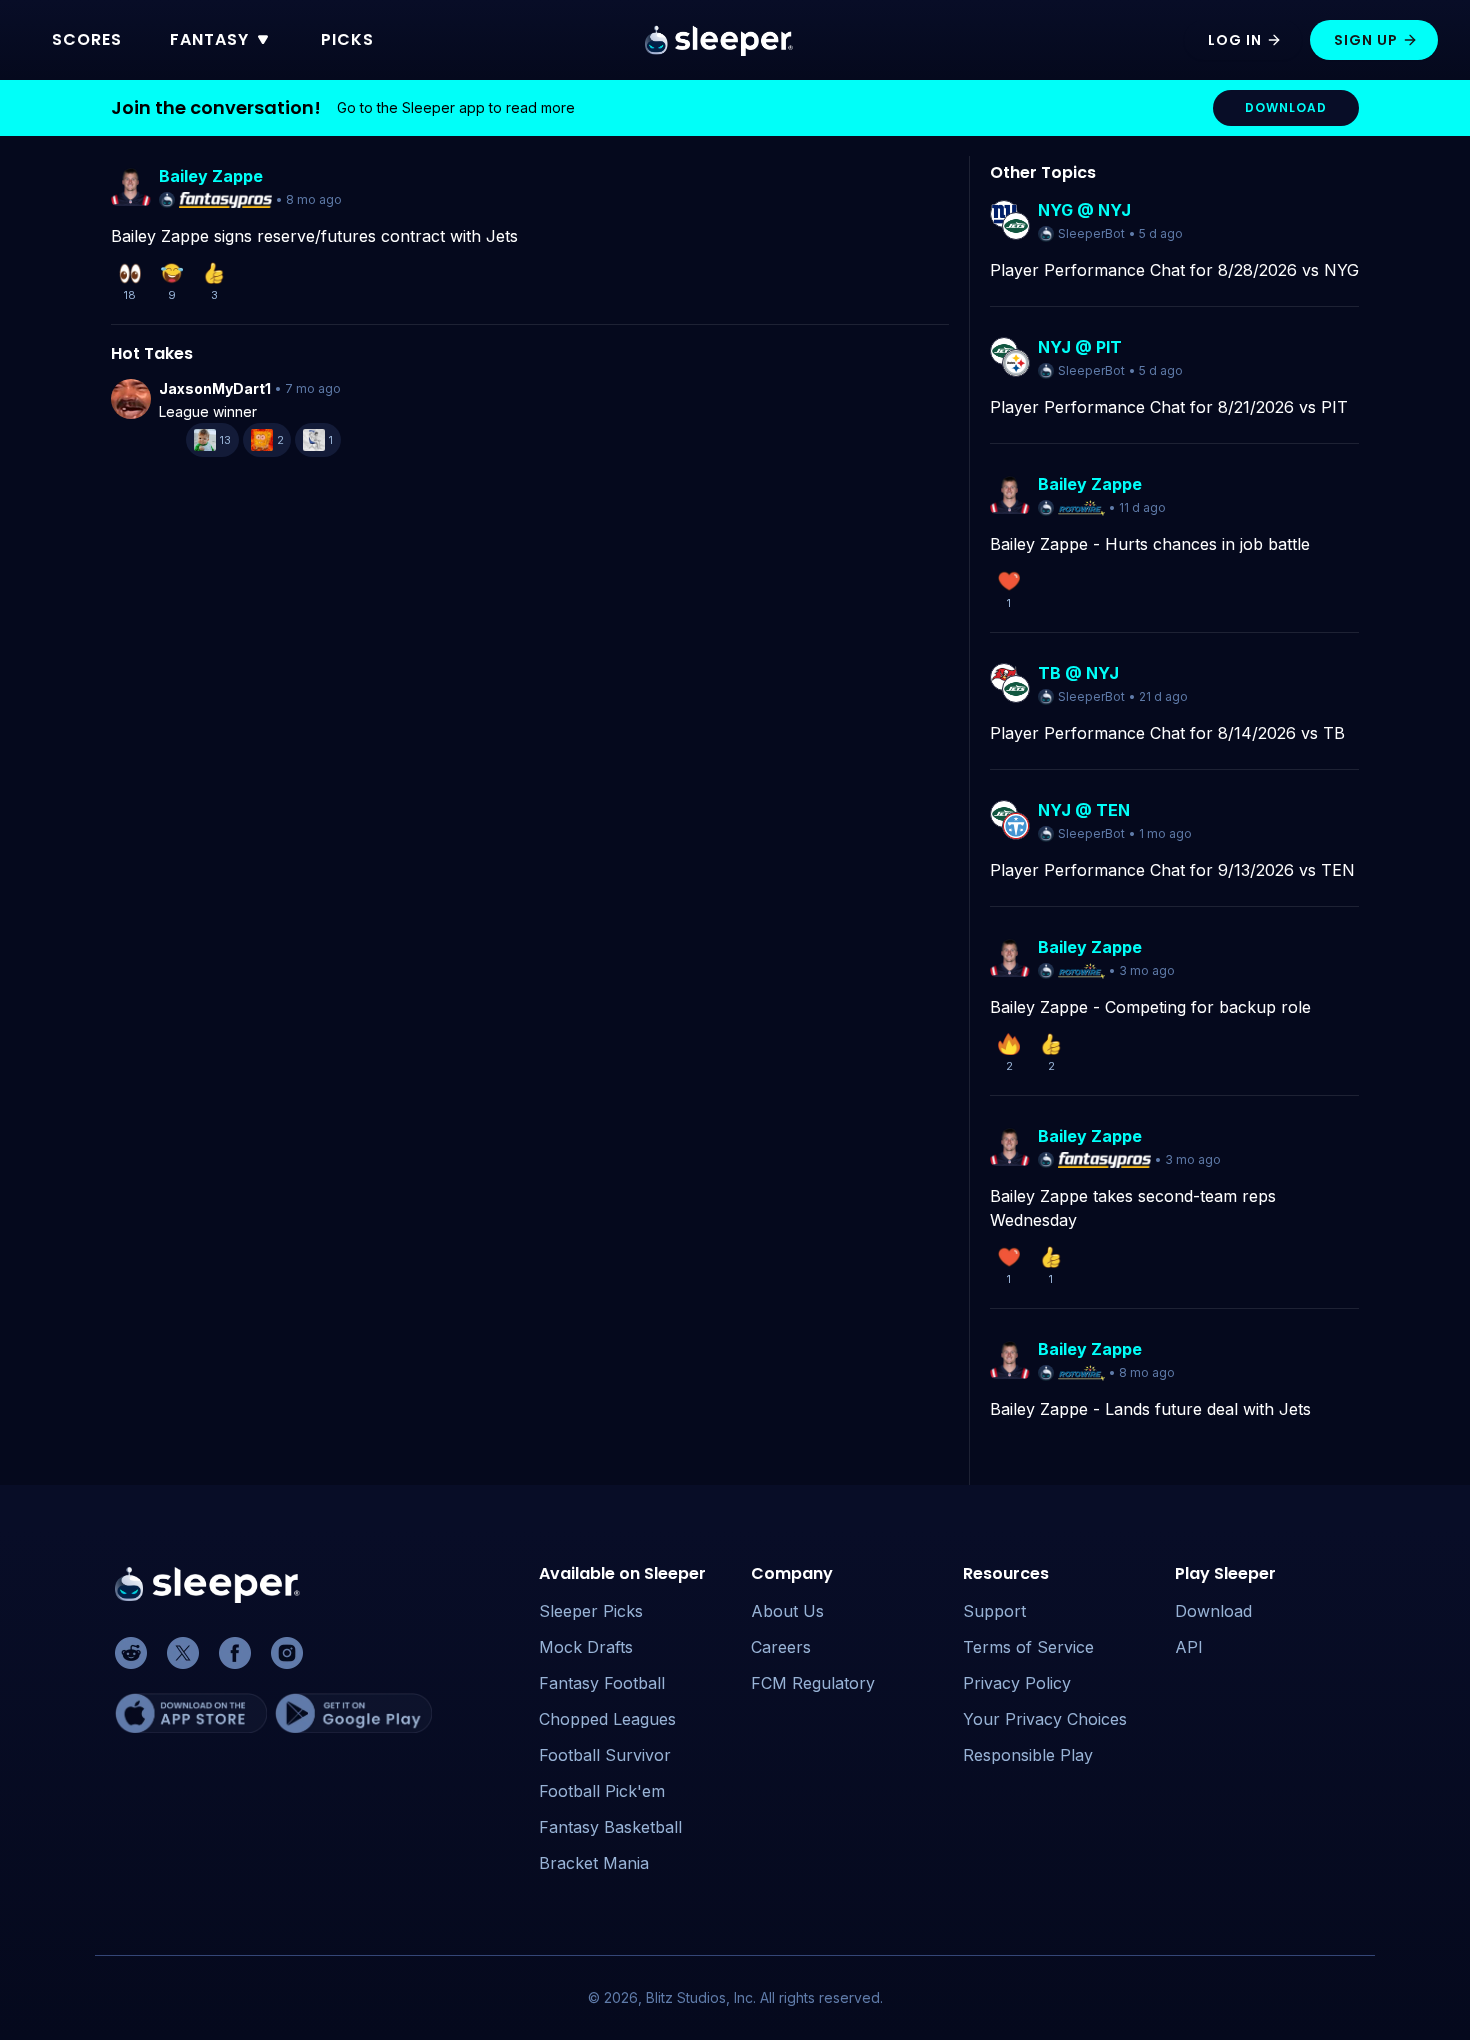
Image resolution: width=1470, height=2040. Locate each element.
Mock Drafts (586, 1647)
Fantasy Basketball (610, 1827)
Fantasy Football (602, 1683)
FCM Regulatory (813, 1683)
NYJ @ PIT (1080, 347)
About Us (787, 1611)
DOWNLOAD (1286, 107)
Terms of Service (1028, 1647)
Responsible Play (1028, 1755)
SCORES (87, 39)
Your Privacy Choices (1045, 1719)
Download (1213, 1611)
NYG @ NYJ (1084, 210)
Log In (1235, 40)
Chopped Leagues (607, 1719)
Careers (781, 1647)
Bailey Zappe (211, 176)
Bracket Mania (594, 1863)
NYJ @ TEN (1084, 810)
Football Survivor (605, 1755)
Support (994, 1611)
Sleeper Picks (591, 1611)
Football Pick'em (602, 1791)
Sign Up (1366, 40)
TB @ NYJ (1078, 673)
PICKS (347, 39)
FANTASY (209, 39)
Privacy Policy (1017, 1683)
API (1189, 1647)
